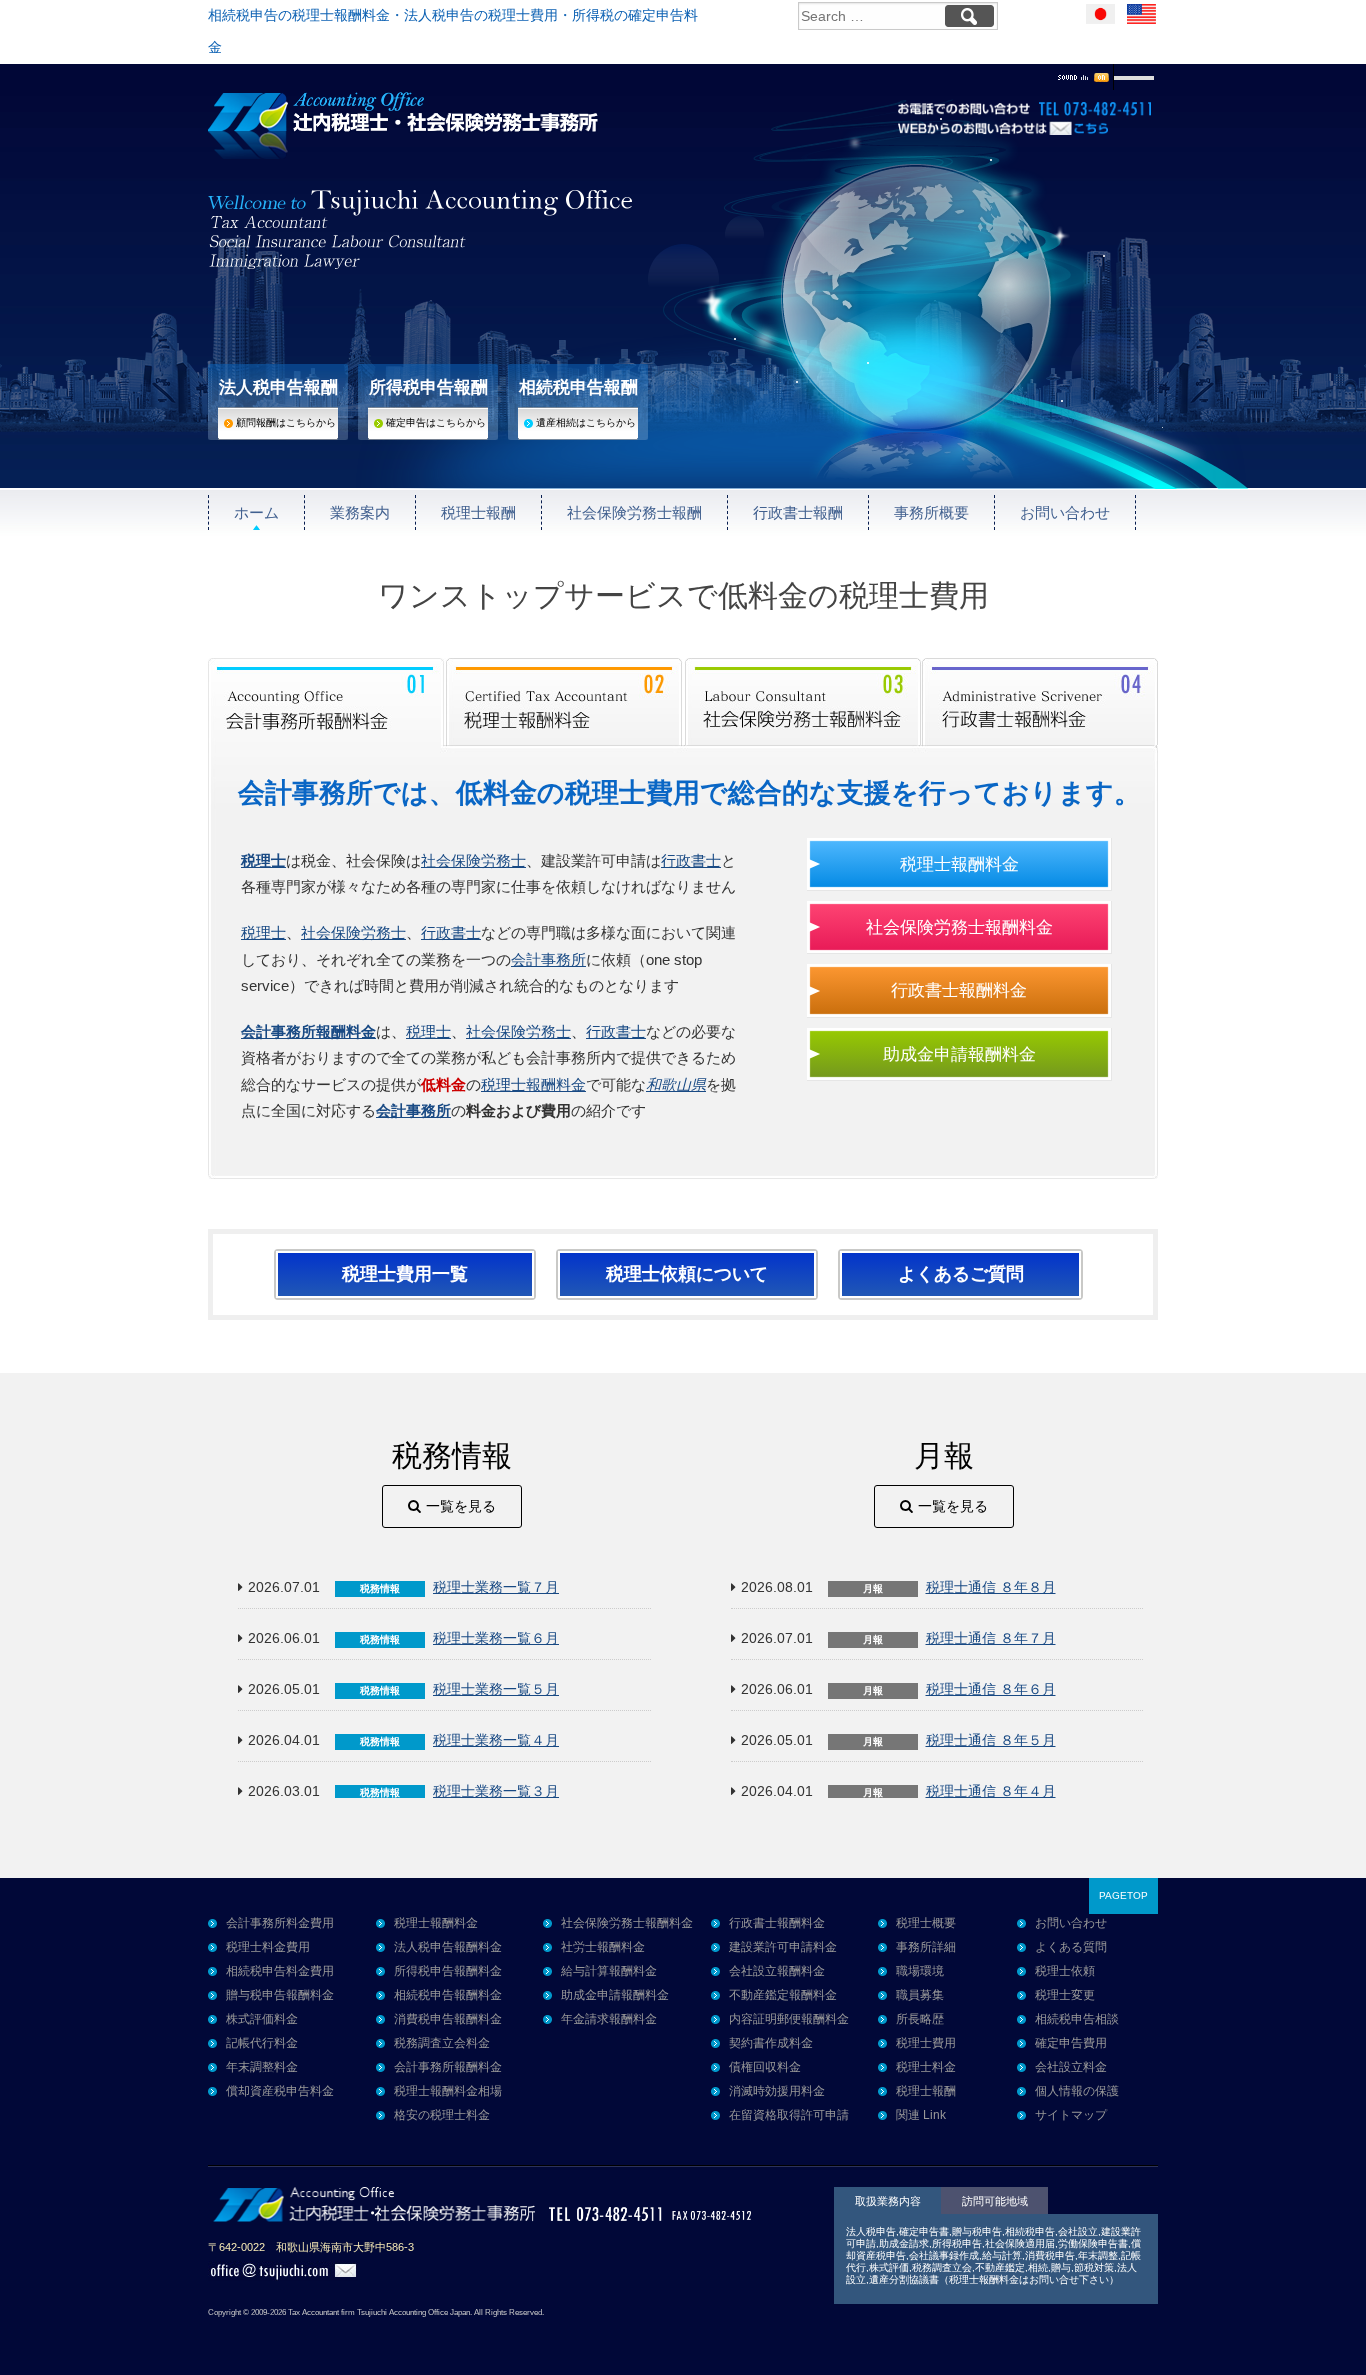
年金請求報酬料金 (609, 2019)
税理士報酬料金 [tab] (565, 701)
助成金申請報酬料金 (959, 1054)
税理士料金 (926, 2067)
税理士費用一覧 (405, 1274)
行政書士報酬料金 (959, 990)
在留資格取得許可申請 (789, 2115)
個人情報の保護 (1077, 2091)
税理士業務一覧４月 (496, 1740)
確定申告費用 (1071, 2043)
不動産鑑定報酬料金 (783, 1995)
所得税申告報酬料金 (448, 1971)
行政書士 (691, 860)
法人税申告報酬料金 (448, 1947)
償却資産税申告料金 (280, 2091)
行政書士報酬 (798, 512)
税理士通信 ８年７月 (991, 1638)
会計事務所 (548, 959)
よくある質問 (1071, 1947)
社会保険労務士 (473, 860)
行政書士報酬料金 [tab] (1040, 701)
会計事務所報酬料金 (308, 1031)
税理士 (263, 932)
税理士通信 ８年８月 (991, 1587)
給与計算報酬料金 (609, 1971)
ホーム (256, 512)
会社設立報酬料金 (777, 1971)
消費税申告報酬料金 (448, 2019)
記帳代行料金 (262, 2043)
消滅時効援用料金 (777, 2091)
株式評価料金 (262, 2019)
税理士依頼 (1065, 1971)
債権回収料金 (765, 2067)
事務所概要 (931, 512)
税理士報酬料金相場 (448, 2091)
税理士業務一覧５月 (496, 1689)
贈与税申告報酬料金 (280, 1995)
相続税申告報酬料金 (448, 1995)
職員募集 (920, 1995)
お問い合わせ (1065, 512)
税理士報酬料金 (533, 1084)
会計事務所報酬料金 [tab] (327, 701)
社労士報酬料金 (603, 1947)
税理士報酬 (478, 512)
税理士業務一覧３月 (496, 1791)
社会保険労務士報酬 (634, 512)
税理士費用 (926, 2043)
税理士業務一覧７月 (496, 1587)
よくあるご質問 (961, 1274)
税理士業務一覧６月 (496, 1638)
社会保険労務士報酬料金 (959, 927)
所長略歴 (920, 2019)
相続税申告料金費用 (280, 1971)
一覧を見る (461, 1506)
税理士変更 (1065, 1995)
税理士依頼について (687, 1274)
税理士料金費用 (268, 1947)
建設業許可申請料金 (783, 1947)
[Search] (969, 16)
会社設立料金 (1071, 2067)
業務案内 (360, 512)
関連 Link (921, 2115)
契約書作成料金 (771, 2043)
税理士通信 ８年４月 (991, 1791)
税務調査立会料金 (442, 2043)
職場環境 (920, 1971)
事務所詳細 (926, 1947)
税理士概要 (926, 1923)
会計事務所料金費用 (280, 1923)
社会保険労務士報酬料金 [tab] (803, 701)
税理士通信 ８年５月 (991, 1740)
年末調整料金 (262, 2067)
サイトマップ (1071, 2115)
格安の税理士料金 (442, 2115)
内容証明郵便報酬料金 (789, 2019)
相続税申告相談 (1077, 2019)
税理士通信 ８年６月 (991, 1689)
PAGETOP (1123, 1895)
